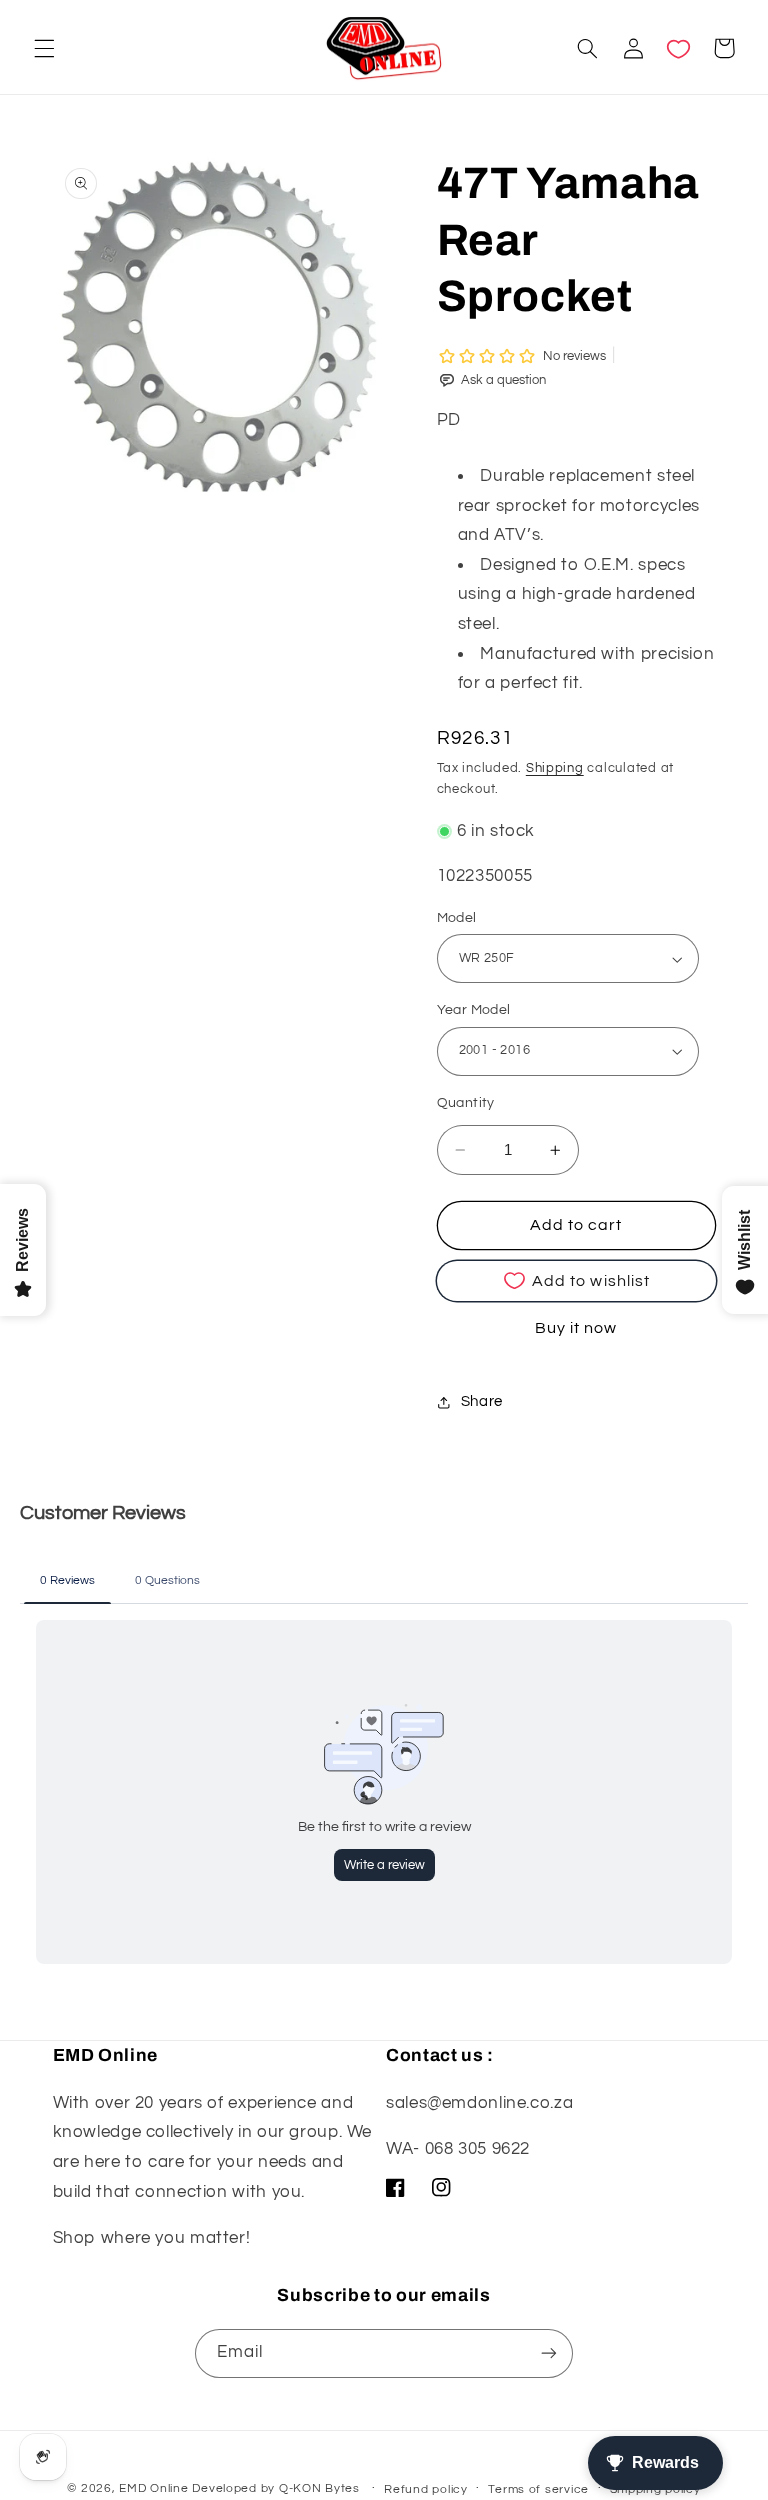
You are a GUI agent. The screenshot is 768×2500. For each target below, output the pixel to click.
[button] (44, 48)
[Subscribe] (549, 2353)
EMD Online (153, 2488)
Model (457, 918)
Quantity (466, 1103)
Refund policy (426, 2489)
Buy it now (576, 1328)
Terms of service (538, 2489)
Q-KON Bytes (319, 2488)
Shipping (555, 768)
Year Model (474, 1010)
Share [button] (482, 1401)
